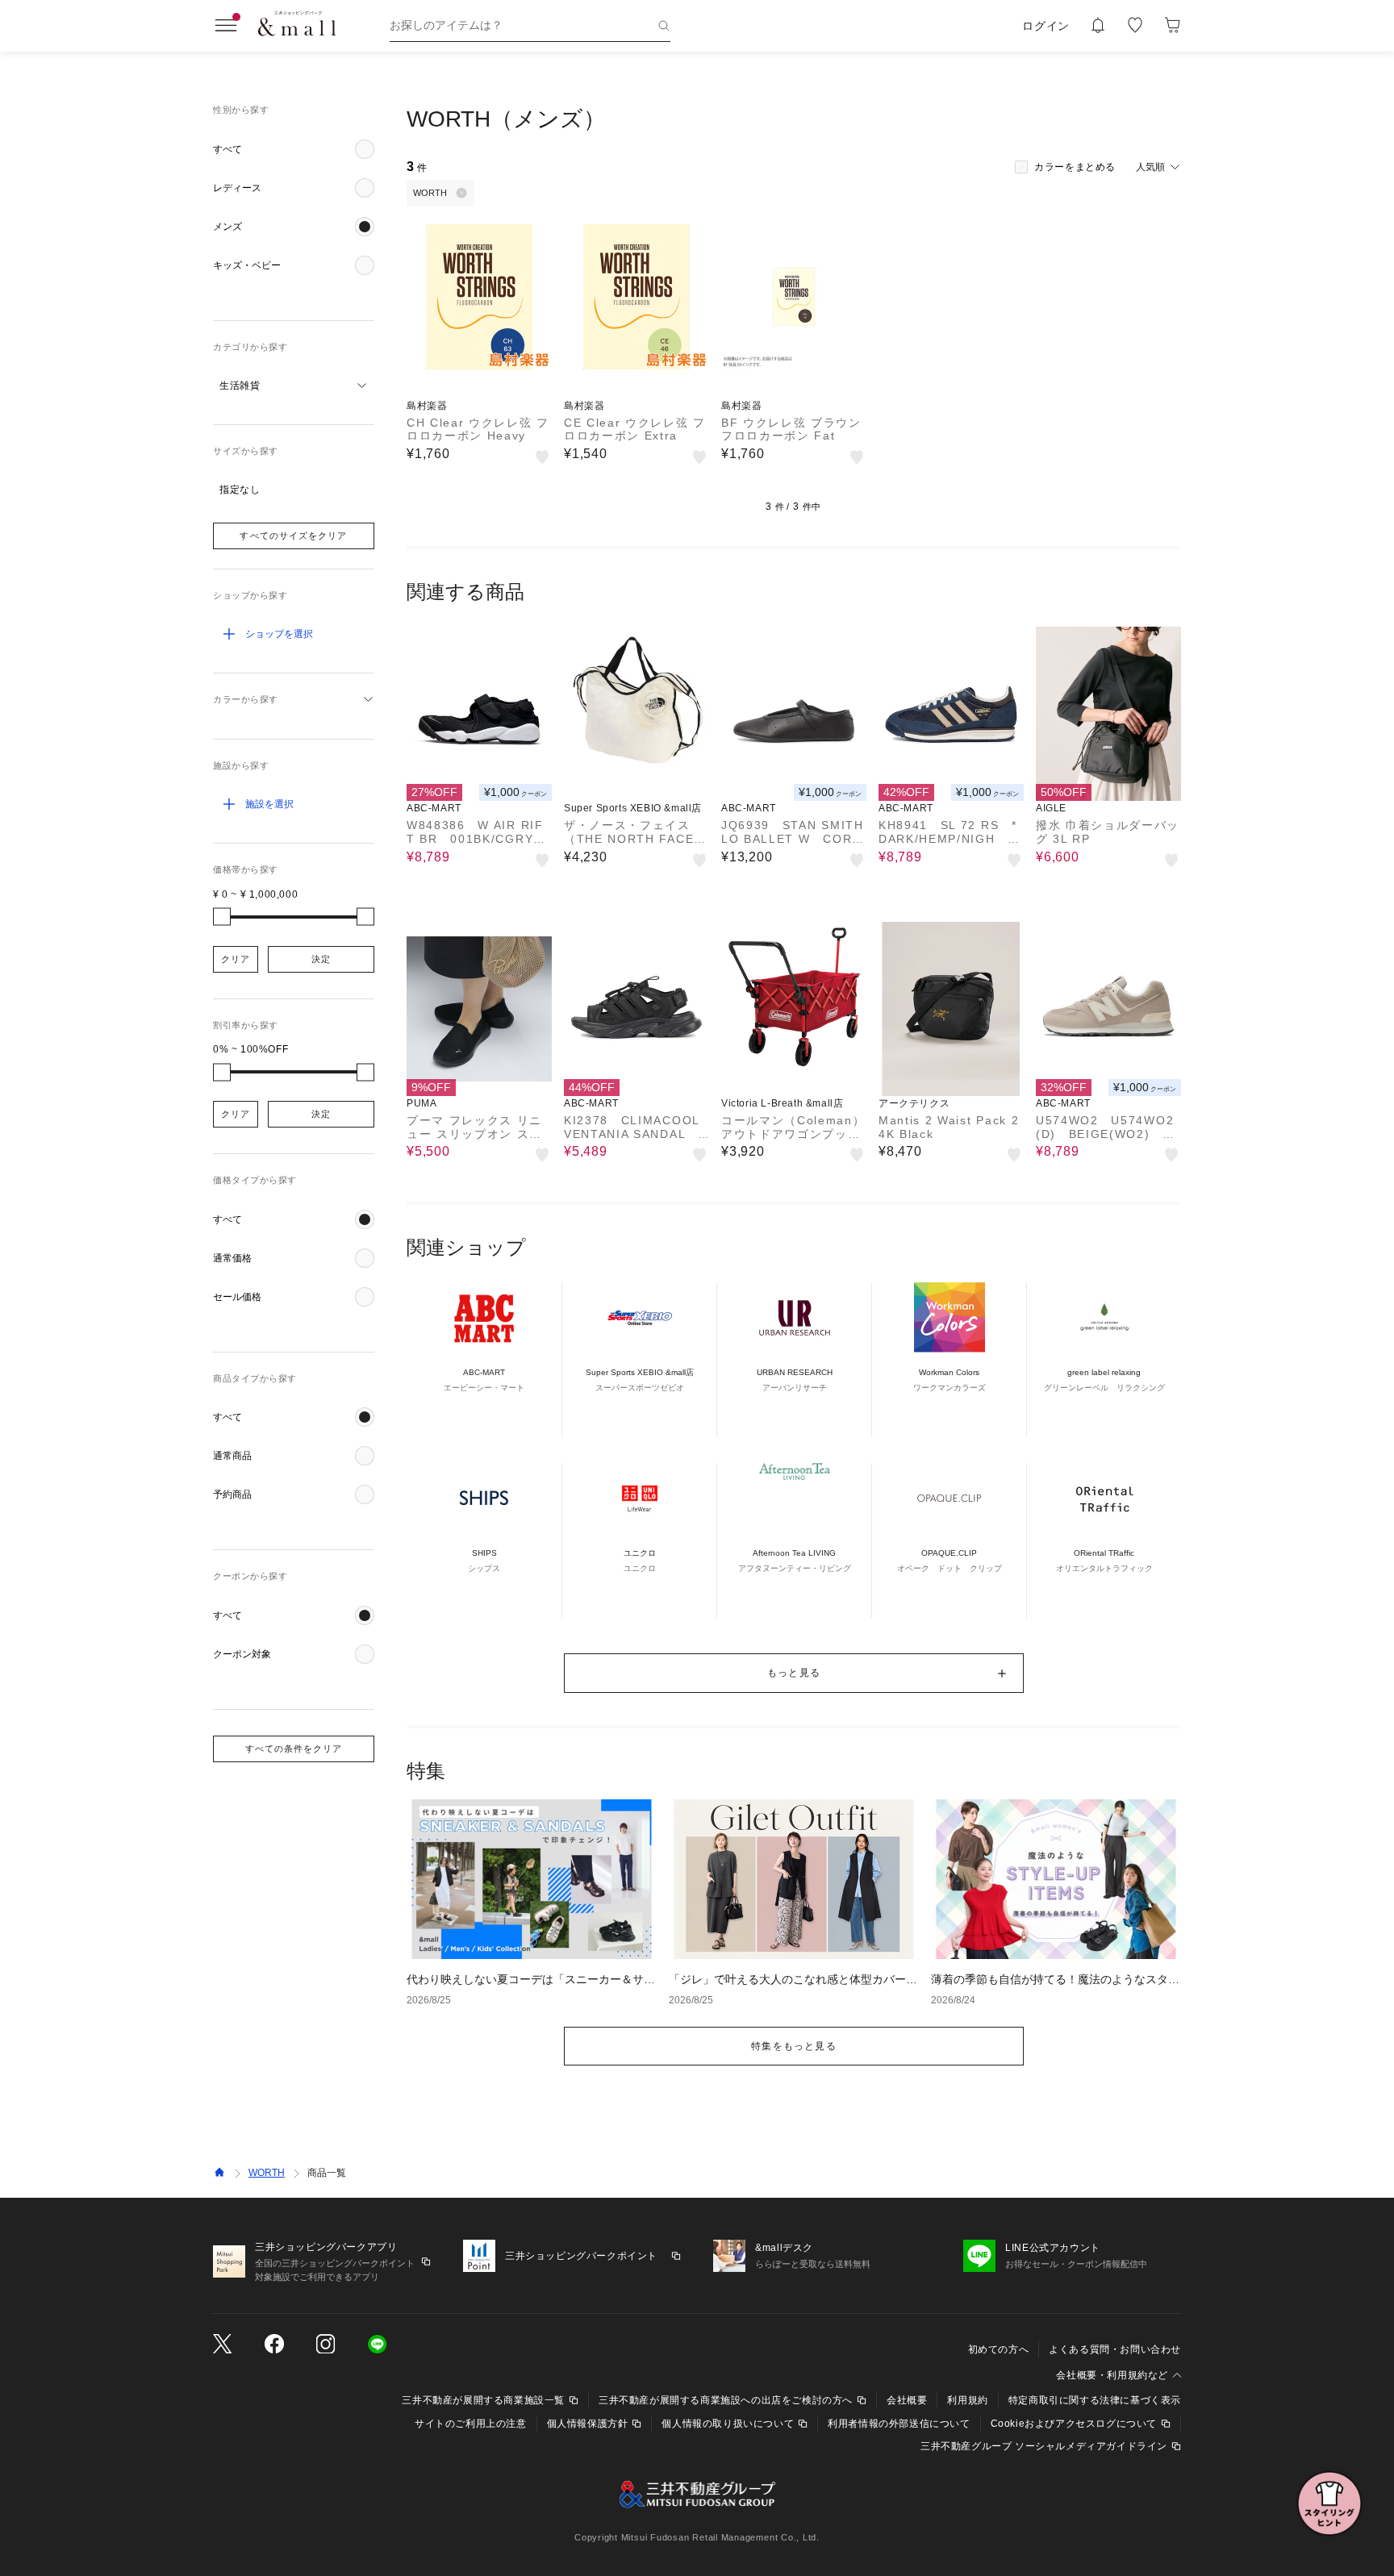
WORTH (267, 2173)
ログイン (1046, 26)
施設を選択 (269, 804)
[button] (294, 149)
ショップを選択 (279, 634)
